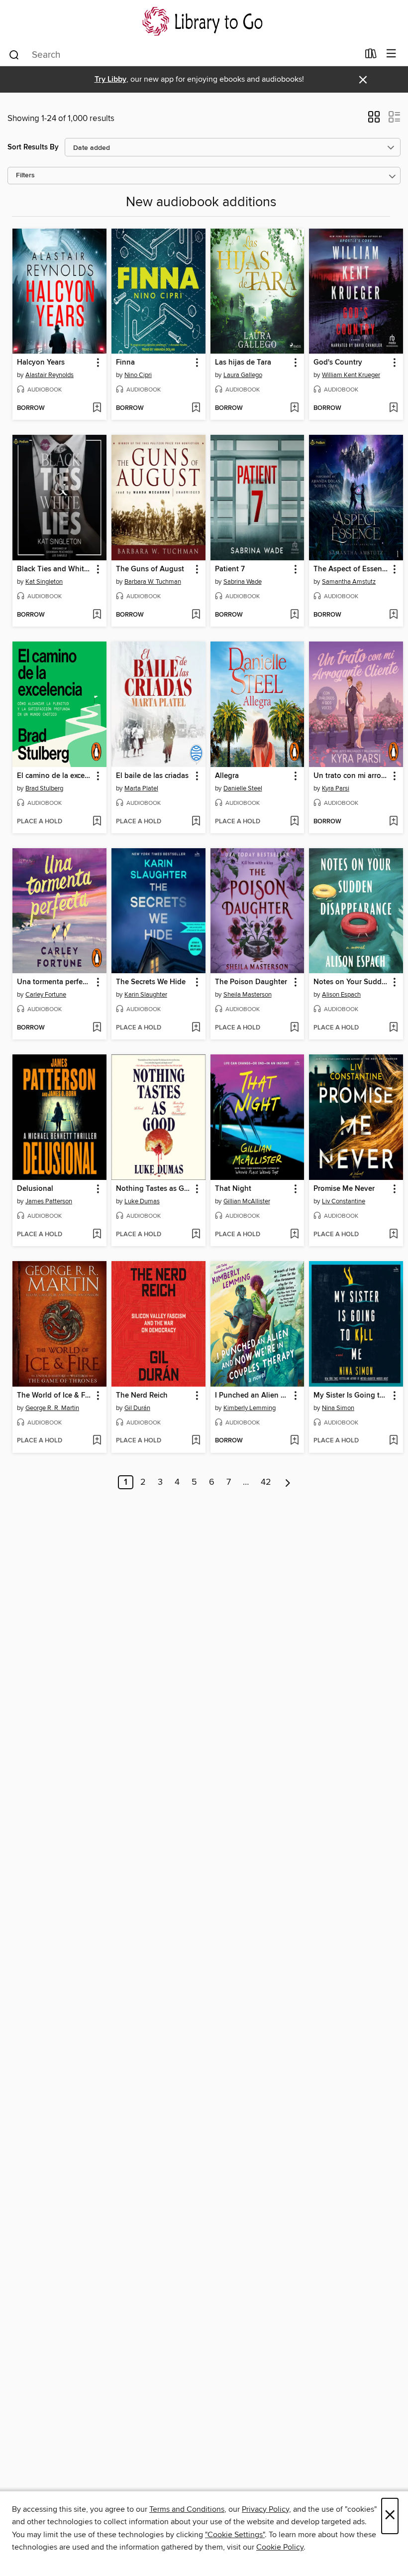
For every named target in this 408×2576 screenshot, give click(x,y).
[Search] (14, 54)
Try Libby (110, 79)
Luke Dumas (142, 1201)
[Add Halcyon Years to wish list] (97, 408)
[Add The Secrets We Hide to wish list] (196, 1028)
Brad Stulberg (44, 788)
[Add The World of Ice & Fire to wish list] (97, 1441)
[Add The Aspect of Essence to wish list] (393, 615)
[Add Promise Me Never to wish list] (393, 1235)
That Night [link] (233, 1189)
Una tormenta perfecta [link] (55, 982)
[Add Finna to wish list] (196, 408)
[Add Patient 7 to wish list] (294, 615)
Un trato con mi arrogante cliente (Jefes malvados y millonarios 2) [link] (351, 776)
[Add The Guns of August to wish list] (196, 615)
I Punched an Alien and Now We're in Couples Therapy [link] (253, 1396)
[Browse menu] (391, 54)
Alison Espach (341, 995)
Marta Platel (141, 788)
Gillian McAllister (247, 1201)
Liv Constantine (344, 1201)
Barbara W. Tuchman (153, 582)
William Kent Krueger (351, 375)
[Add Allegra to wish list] (294, 822)
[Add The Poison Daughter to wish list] (294, 1028)
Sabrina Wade (243, 582)
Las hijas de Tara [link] (243, 363)
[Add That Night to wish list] (294, 1235)
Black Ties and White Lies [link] (55, 569)
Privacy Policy (265, 2509)
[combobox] (183, 55)
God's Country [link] (338, 363)
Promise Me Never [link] (344, 1189)
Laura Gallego (243, 375)
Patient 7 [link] (230, 569)
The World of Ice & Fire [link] (55, 1396)
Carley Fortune (46, 995)
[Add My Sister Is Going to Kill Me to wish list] (393, 1441)
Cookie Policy (280, 2547)
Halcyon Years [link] (41, 363)
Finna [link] (125, 363)
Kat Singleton (44, 582)
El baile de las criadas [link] (152, 776)
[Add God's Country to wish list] (393, 408)
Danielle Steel (243, 788)
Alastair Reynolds (50, 375)
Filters (25, 176)
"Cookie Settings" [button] (235, 2535)
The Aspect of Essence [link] (351, 569)
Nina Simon (338, 1408)
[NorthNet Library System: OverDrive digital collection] (204, 21)
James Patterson (49, 1201)
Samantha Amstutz (349, 582)
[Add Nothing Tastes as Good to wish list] (196, 1235)
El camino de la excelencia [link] (55, 776)
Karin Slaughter (146, 995)
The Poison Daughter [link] (251, 982)
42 (266, 1482)
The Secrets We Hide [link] (151, 982)
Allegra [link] (227, 776)
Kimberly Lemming (250, 1408)
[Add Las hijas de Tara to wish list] (294, 408)
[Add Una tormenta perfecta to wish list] (97, 1028)
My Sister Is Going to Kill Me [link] (351, 1396)
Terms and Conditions (187, 2509)
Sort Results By (33, 147)
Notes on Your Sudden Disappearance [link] (351, 982)
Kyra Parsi (336, 788)
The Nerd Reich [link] (142, 1396)
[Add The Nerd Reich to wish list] (196, 1441)
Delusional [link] (35, 1189)
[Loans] (371, 56)
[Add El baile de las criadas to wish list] (196, 822)
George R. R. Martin (52, 1408)
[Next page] (288, 1482)
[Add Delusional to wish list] (97, 1235)
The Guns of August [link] (150, 569)
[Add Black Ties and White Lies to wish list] (97, 615)
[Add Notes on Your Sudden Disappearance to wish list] (393, 1028)
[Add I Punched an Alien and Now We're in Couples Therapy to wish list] (294, 1441)
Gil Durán (137, 1408)
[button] (374, 120)
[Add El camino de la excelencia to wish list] (97, 822)
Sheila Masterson (248, 995)
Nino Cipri (138, 375)
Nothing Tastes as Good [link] (154, 1189)
